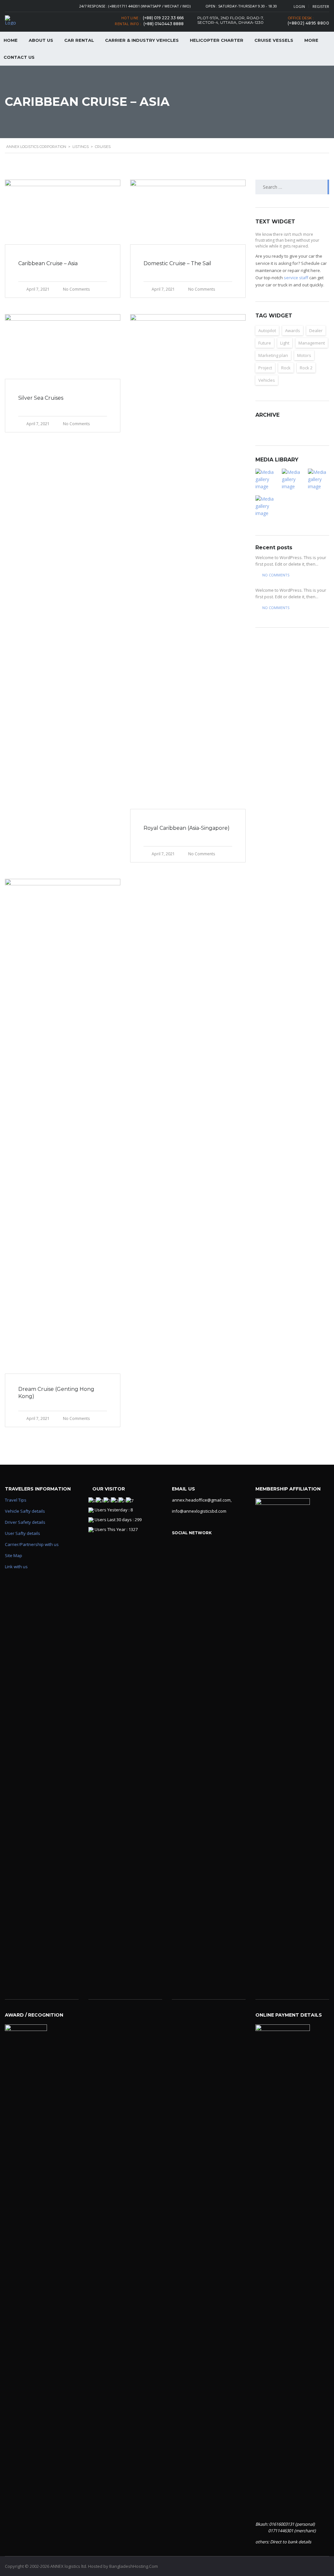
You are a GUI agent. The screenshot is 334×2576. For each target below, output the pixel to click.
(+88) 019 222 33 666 (163, 18)
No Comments (76, 289)
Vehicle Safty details (25, 1511)
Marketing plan (273, 355)
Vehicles (267, 380)
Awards (293, 330)
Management (312, 343)
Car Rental (79, 40)
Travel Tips (16, 1500)
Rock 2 (306, 368)
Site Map (14, 1555)
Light (285, 343)
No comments (276, 575)
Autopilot (267, 330)
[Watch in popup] (266, 479)
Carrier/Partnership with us (32, 1544)
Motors (304, 355)
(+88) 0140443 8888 (164, 24)
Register (321, 6)
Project (265, 368)
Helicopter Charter (217, 40)
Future (265, 343)
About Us (41, 40)
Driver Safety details (25, 1522)
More (311, 40)
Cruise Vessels (274, 40)
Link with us (16, 1567)
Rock (286, 368)
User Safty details (23, 1533)
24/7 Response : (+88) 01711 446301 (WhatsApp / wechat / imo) (135, 6)
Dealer (316, 330)
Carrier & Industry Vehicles (142, 40)
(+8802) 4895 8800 (309, 23)
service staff (296, 278)
